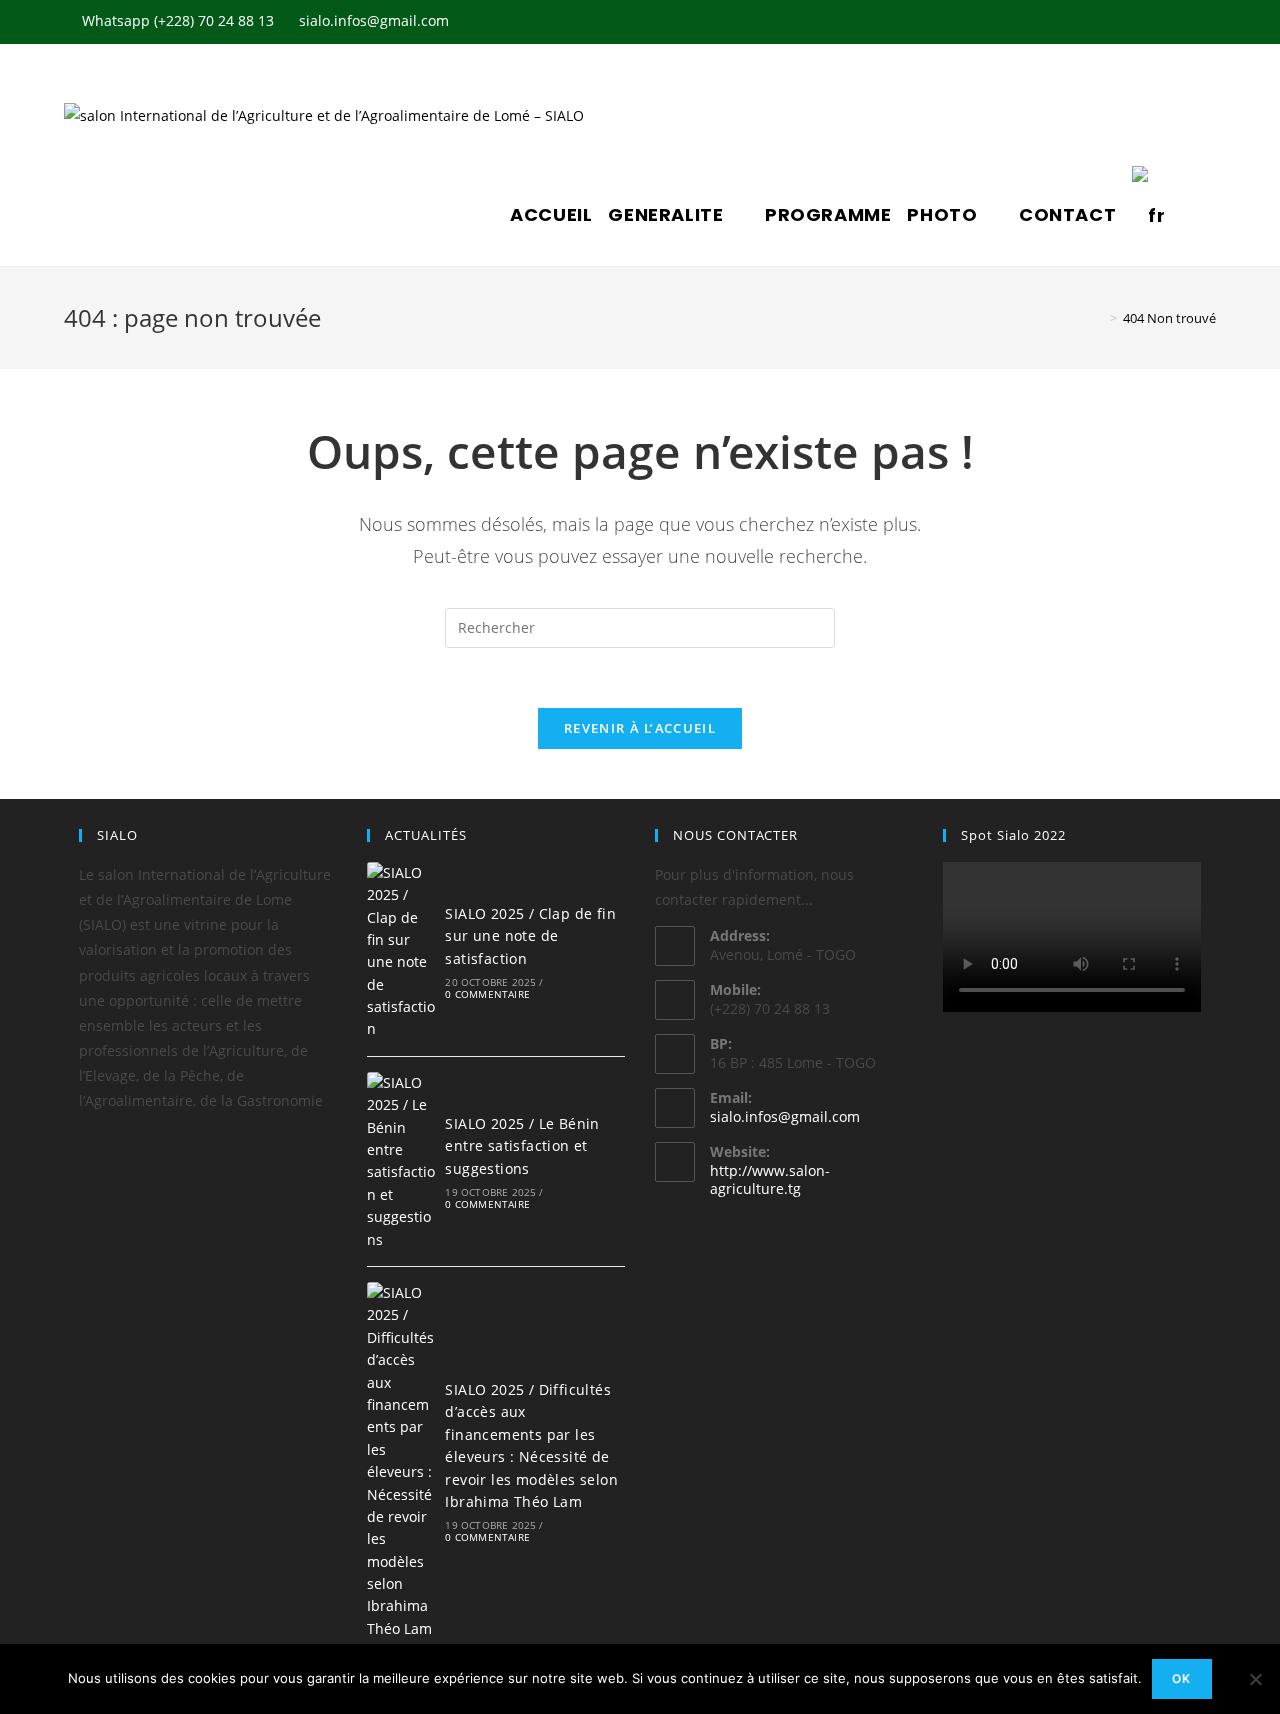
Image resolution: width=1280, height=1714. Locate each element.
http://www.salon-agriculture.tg (770, 1179)
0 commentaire (487, 994)
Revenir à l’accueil (640, 728)
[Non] (1255, 1679)
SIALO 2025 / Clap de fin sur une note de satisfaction (530, 936)
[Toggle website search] (1188, 215)
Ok (1181, 1678)
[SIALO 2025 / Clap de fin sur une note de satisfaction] (401, 951)
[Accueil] (1099, 318)
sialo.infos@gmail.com (785, 1116)
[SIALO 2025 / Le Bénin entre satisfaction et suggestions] (401, 1161)
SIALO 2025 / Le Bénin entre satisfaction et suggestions (522, 1146)
